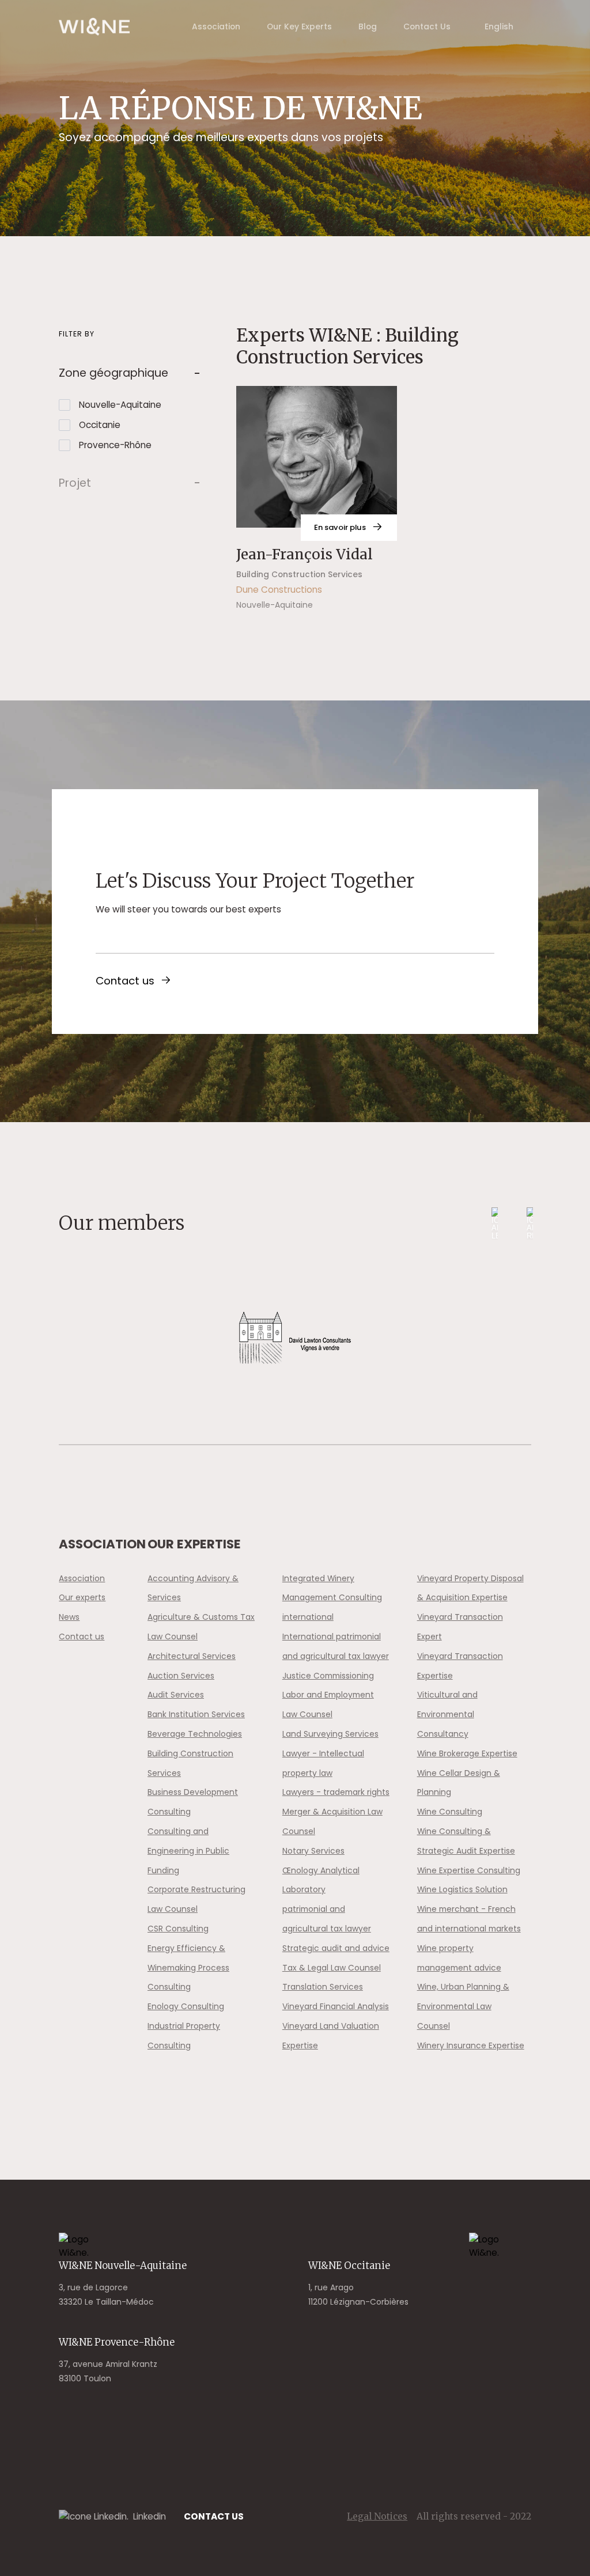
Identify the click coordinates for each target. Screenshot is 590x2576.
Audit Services (176, 1695)
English (499, 26)
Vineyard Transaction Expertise (460, 1666)
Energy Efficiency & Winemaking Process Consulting (188, 1968)
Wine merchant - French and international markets (469, 1919)
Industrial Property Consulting (184, 2036)
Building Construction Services (190, 1763)
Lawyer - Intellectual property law (323, 1763)
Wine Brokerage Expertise (467, 1753)
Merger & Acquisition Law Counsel (332, 1821)
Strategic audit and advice (336, 1948)
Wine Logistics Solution (462, 1889)
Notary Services (313, 1851)
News (69, 1617)
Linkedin (150, 2516)
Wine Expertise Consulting (469, 1870)
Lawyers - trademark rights (336, 1792)
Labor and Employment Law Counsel (328, 1704)
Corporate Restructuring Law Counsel (196, 1899)
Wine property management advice (459, 1958)
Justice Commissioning (328, 1676)
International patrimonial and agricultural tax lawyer (336, 1646)
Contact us (125, 981)
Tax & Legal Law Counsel (332, 1968)
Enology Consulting (186, 2006)
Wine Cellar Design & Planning (459, 1783)
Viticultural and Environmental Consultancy (447, 1714)
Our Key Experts (299, 26)
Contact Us (427, 26)
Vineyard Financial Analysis (336, 2006)
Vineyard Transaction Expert (460, 1627)
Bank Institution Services (196, 1714)
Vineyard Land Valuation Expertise (331, 2036)
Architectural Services (192, 1656)
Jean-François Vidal (305, 554)
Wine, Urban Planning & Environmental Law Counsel (463, 2006)
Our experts (82, 1597)
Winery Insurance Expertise (471, 2045)
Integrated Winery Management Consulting (332, 1588)
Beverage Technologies (195, 1734)
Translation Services (323, 1987)
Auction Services (181, 1676)
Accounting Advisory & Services (193, 1588)
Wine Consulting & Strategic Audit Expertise (466, 1841)
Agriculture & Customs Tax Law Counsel (201, 1627)
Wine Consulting (450, 1812)
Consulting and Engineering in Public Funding (188, 1851)
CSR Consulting (178, 1929)
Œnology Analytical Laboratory (321, 1880)
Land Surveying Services (330, 1734)
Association (216, 26)
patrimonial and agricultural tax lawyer (327, 1919)
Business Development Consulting (193, 1802)
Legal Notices (377, 2516)
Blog (368, 26)
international (308, 1617)
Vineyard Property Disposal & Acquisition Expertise (470, 1588)
